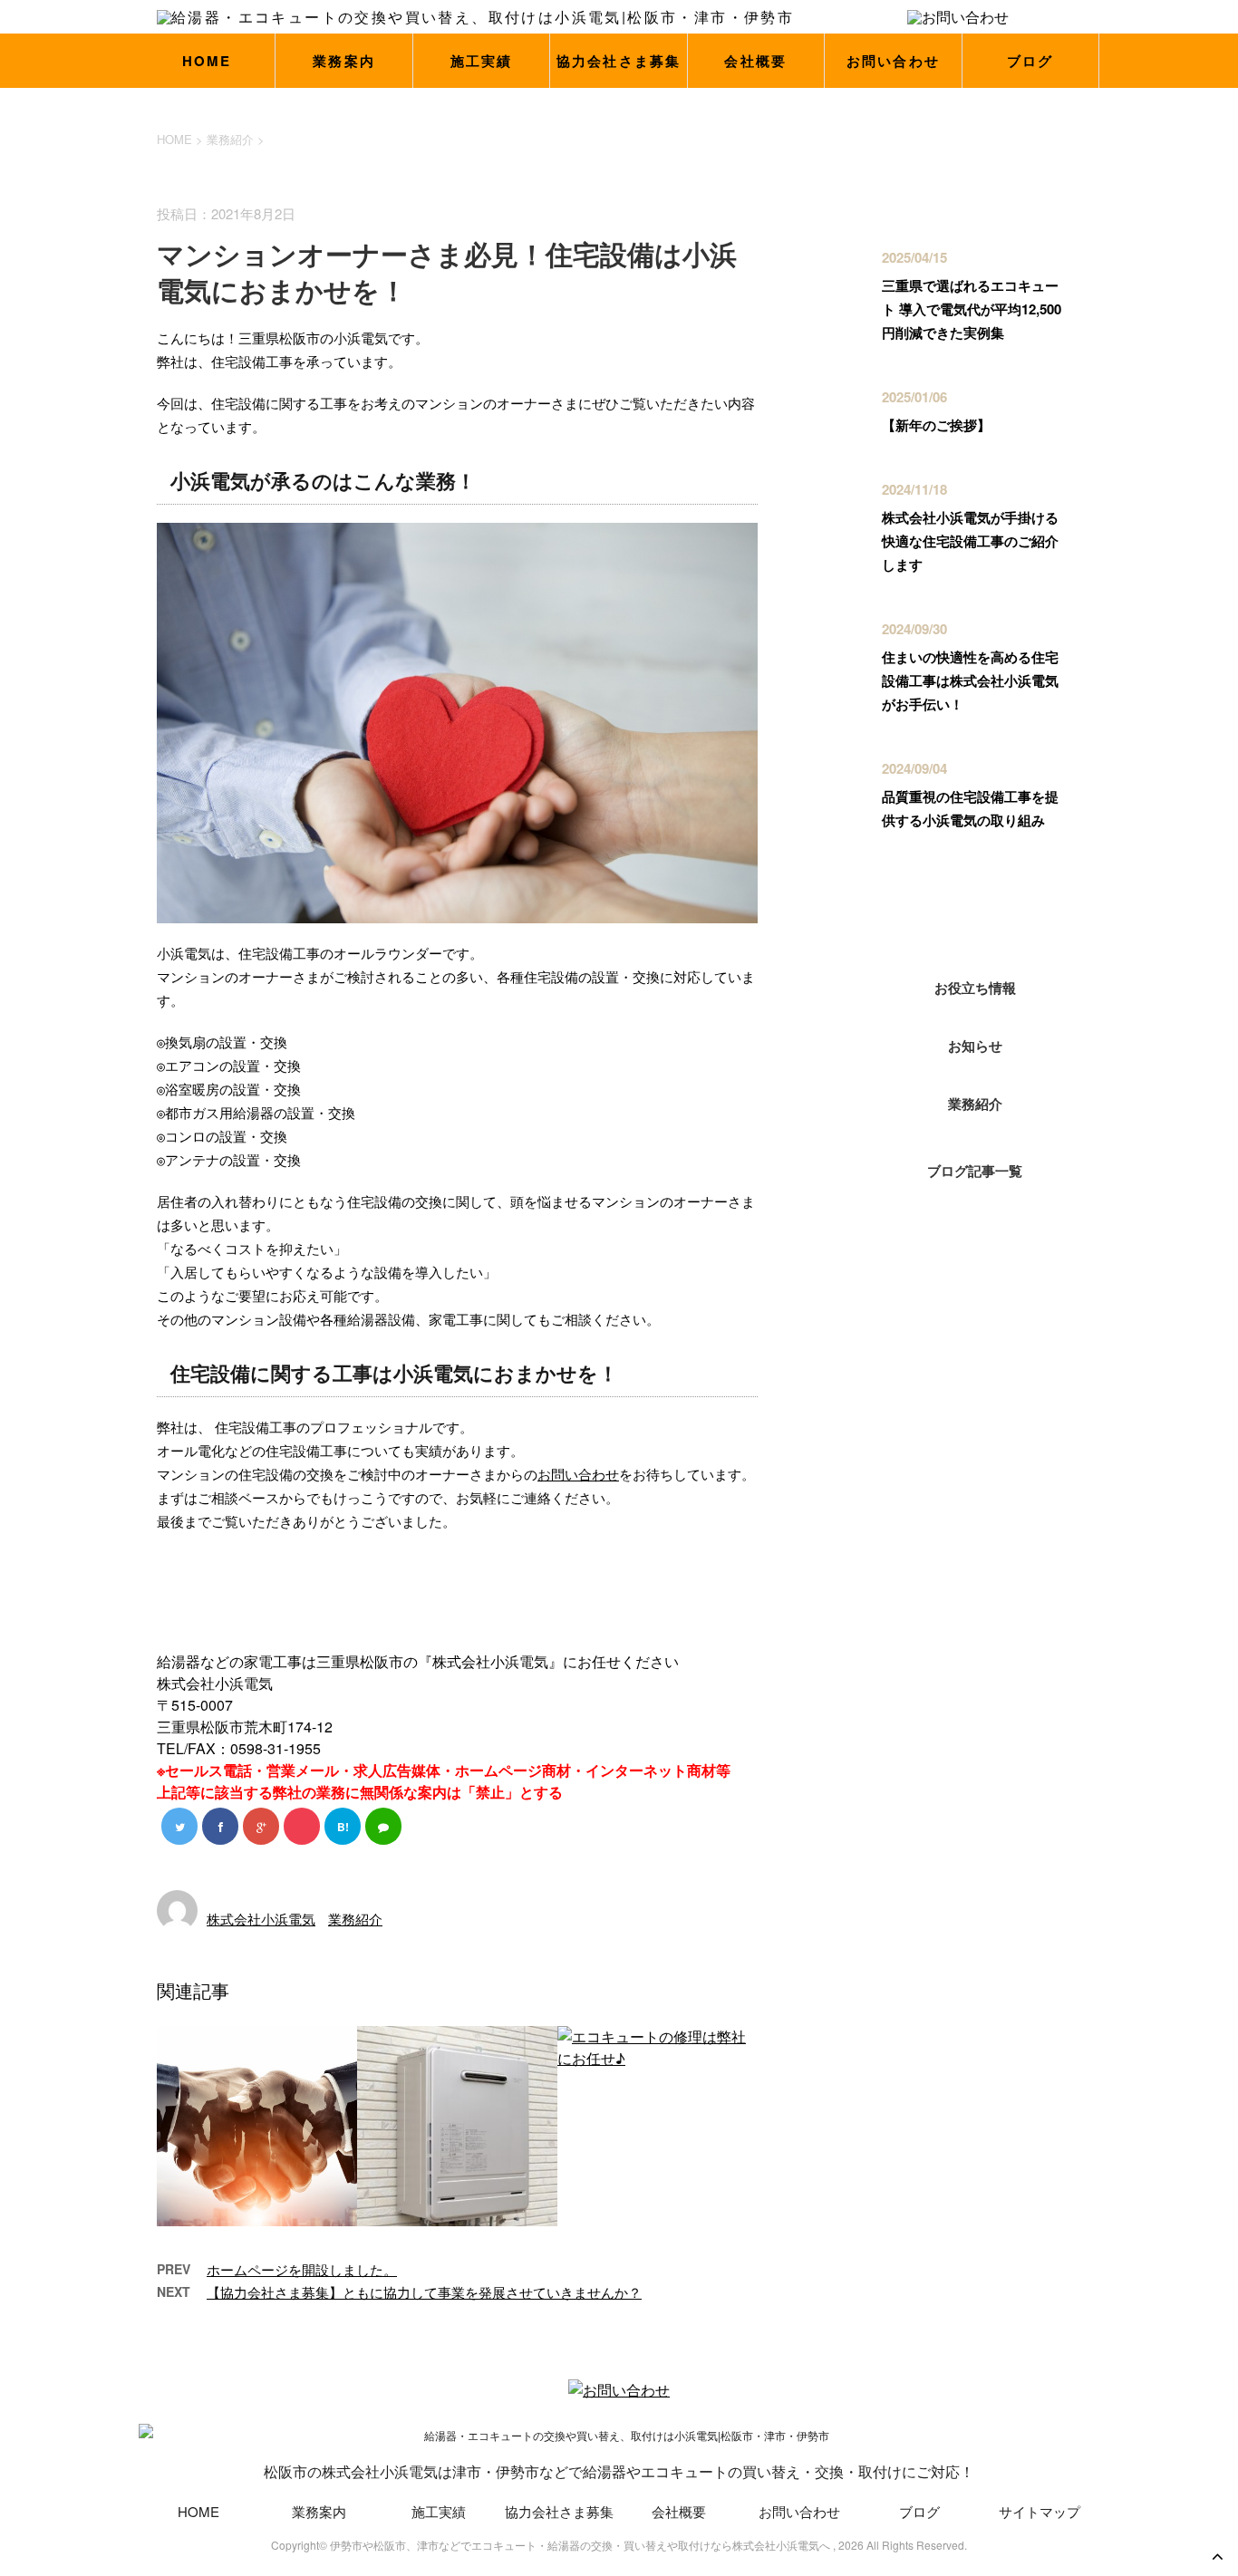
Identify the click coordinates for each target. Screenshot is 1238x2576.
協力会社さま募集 (619, 61)
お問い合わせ (894, 61)
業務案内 (344, 61)
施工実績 (482, 61)
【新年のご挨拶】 (936, 425)
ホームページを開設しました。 (302, 2269)
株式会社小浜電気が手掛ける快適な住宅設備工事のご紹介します (970, 541)
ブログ (1030, 61)
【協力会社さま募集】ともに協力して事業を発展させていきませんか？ (424, 2292)
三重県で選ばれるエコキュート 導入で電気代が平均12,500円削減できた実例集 (972, 309)
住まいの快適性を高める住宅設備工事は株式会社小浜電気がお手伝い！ (970, 680)
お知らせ (975, 1046)
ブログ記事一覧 (975, 1171)
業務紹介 (355, 1919)
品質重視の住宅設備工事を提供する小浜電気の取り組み (970, 808)
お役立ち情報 (975, 988)
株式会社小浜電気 (261, 1919)
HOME (207, 61)
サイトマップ (1040, 2511)
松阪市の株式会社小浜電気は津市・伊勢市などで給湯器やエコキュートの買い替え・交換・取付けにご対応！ (619, 2471)
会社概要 (755, 61)
